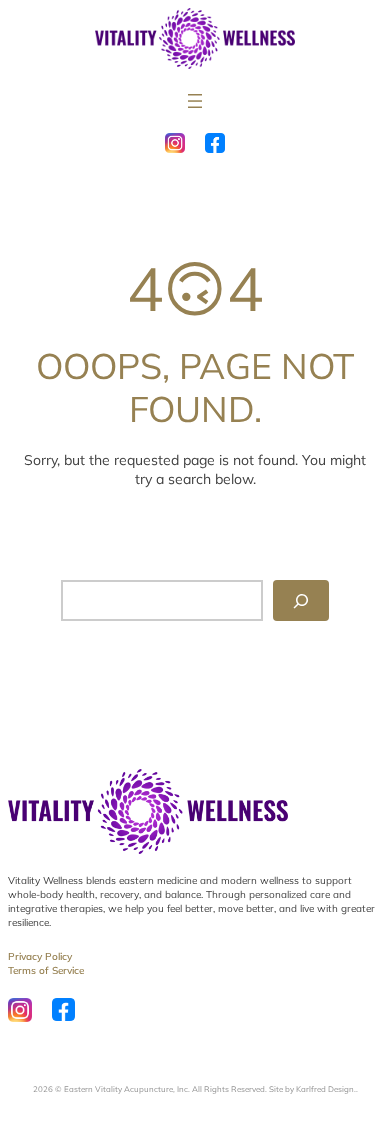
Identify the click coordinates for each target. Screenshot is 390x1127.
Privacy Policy (40, 956)
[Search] (301, 600)
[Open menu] (195, 101)
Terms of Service (46, 970)
